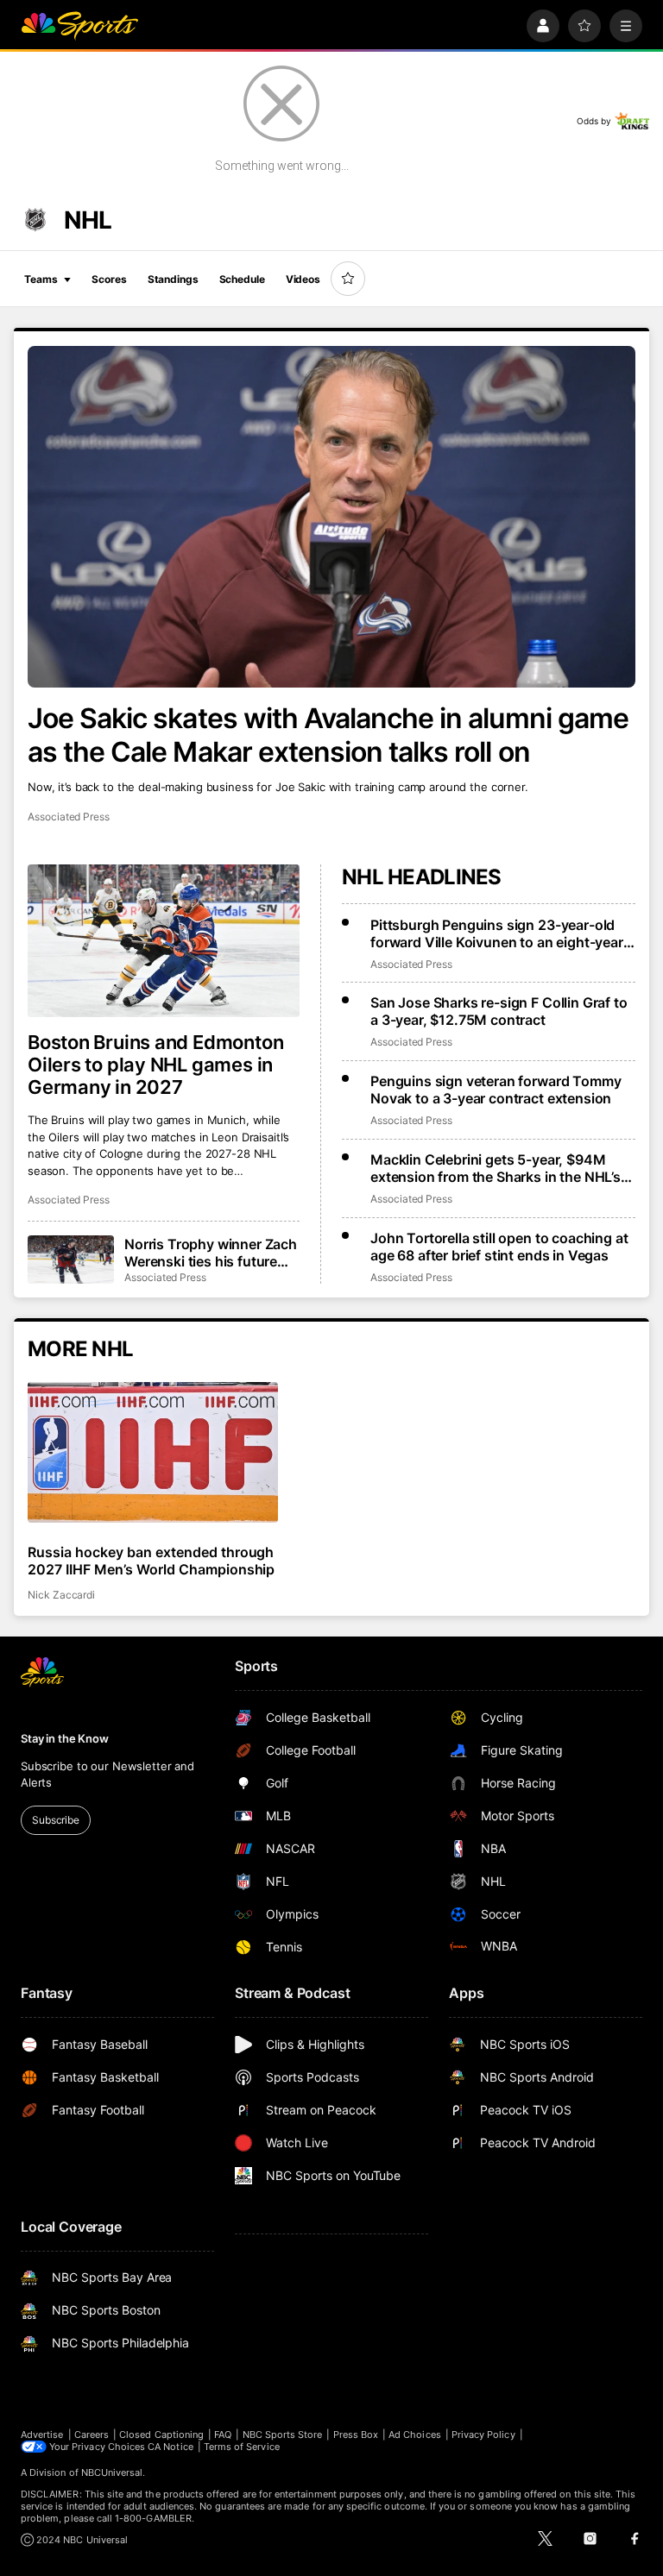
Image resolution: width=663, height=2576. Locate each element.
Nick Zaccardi (61, 1595)
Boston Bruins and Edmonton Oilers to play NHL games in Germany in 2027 (155, 1065)
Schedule (242, 279)
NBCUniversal (112, 2472)
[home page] (79, 26)
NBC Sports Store (283, 2435)
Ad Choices (415, 2435)
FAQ (223, 2435)
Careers (92, 2435)
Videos (303, 279)
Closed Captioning (161, 2435)
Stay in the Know (65, 1738)
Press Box (356, 2435)
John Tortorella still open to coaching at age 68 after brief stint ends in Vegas (499, 1247)
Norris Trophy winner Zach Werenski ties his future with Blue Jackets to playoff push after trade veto (211, 1253)
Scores (109, 279)
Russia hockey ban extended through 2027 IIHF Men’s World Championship (151, 1561)
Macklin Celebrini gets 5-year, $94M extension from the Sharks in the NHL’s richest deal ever (496, 1168)
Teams (41, 279)
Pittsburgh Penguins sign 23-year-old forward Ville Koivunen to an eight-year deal (497, 933)
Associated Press (69, 817)
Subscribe (56, 1820)
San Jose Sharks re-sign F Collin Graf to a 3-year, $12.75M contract (499, 1011)
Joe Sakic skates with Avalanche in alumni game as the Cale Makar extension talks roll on (328, 735)
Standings (173, 279)
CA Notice (170, 2447)
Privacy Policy (483, 2435)
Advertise (42, 2435)
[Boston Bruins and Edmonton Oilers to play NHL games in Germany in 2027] (164, 941)
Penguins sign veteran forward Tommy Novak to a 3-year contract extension (496, 1090)
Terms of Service (242, 2447)
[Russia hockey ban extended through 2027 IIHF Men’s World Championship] (153, 1452)
